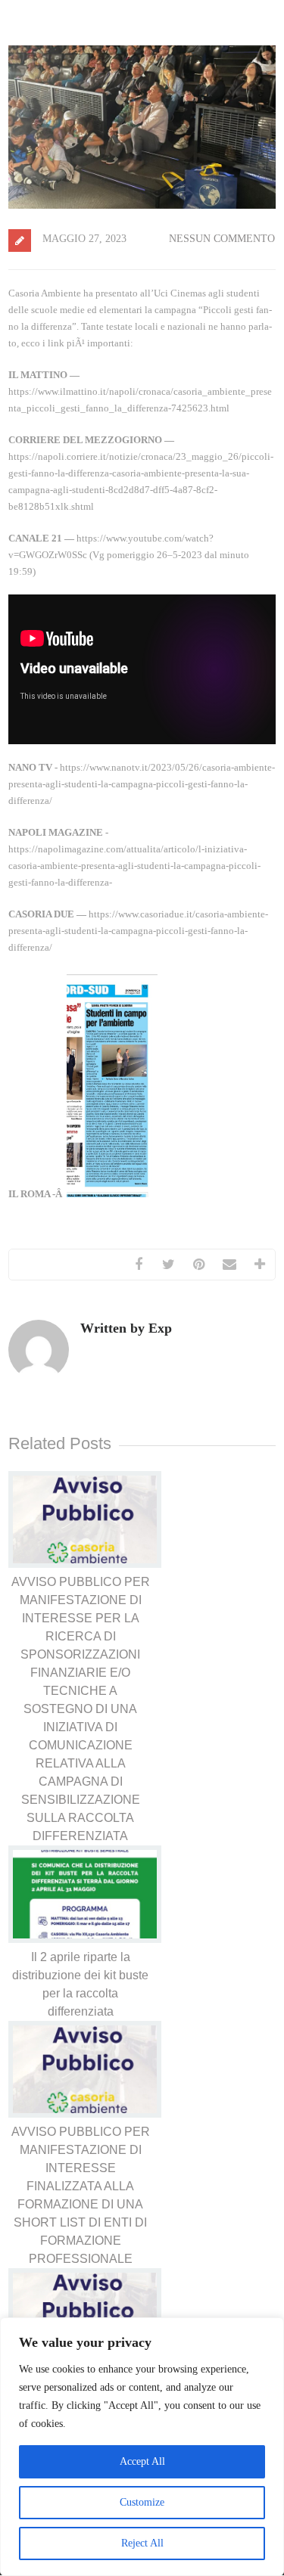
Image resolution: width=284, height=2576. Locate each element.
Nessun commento (222, 239)
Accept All (142, 2461)
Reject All (142, 2543)
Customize (142, 2502)
